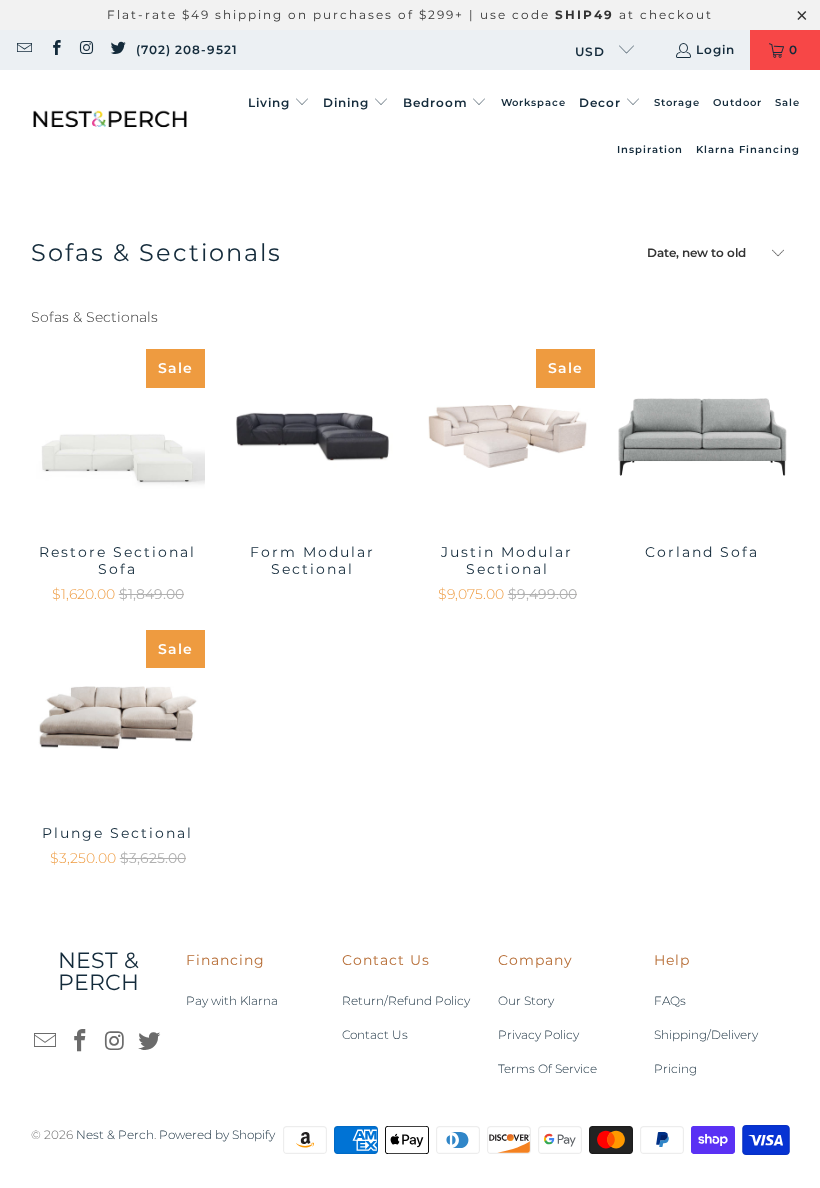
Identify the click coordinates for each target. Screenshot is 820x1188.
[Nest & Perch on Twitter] (117, 49)
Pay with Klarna (232, 1000)
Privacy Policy (538, 1034)
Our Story (526, 1000)
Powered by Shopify (217, 1134)
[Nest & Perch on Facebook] (54, 49)
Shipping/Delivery (706, 1034)
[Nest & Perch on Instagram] (86, 49)
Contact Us (375, 1034)
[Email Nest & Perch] (23, 49)
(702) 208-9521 (187, 49)
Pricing (675, 1068)
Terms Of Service (547, 1068)
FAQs (670, 1000)
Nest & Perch (115, 1134)
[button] (279, 103)
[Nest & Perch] (110, 127)
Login (715, 49)
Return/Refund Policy (406, 1000)
